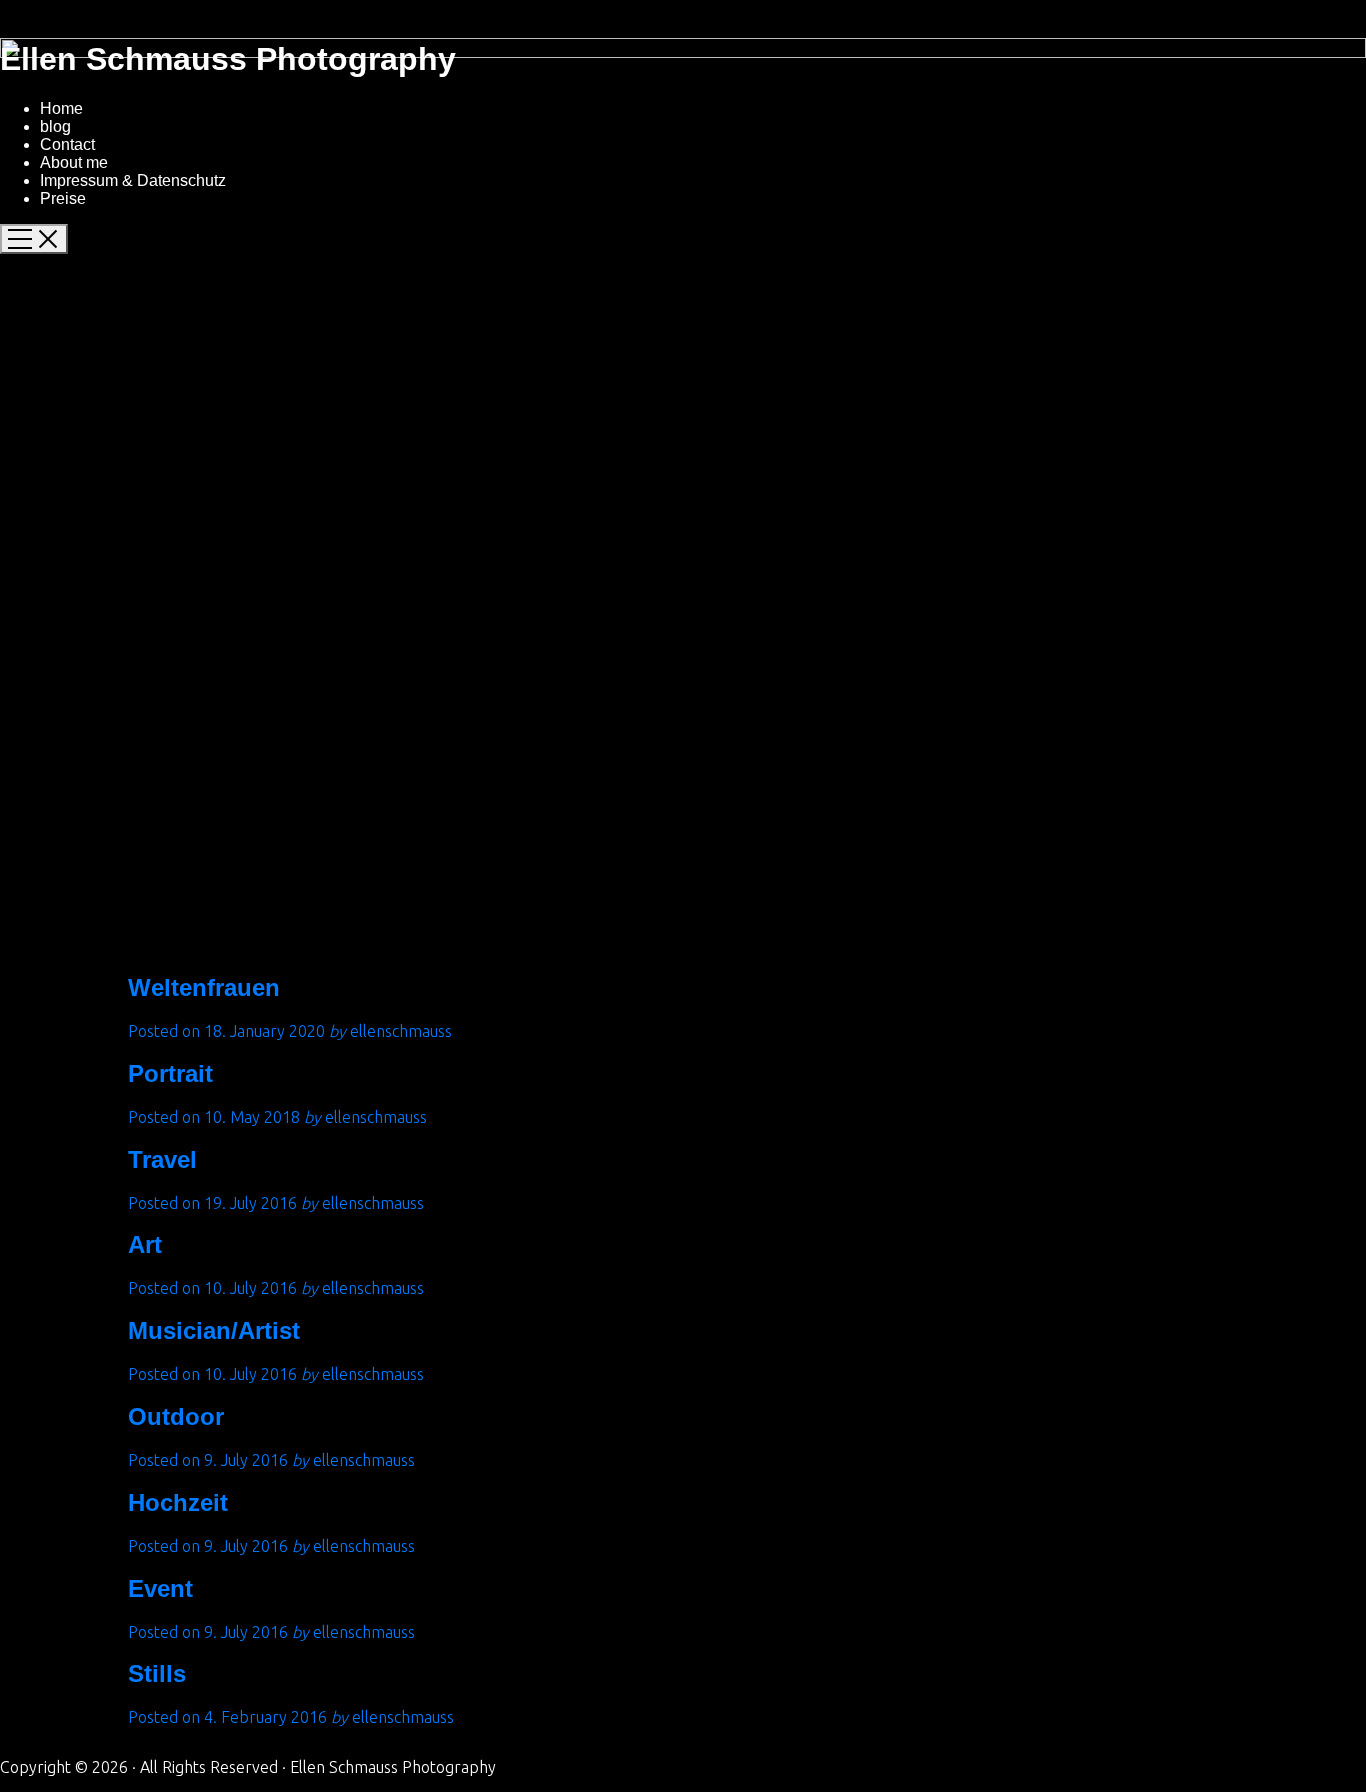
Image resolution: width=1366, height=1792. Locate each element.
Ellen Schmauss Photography (228, 59)
